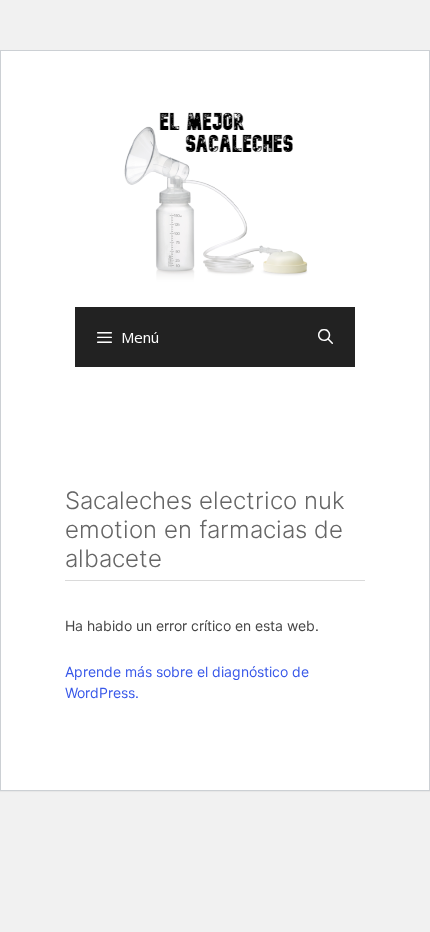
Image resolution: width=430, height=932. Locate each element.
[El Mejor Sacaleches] (215, 196)
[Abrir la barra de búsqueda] (325, 337)
